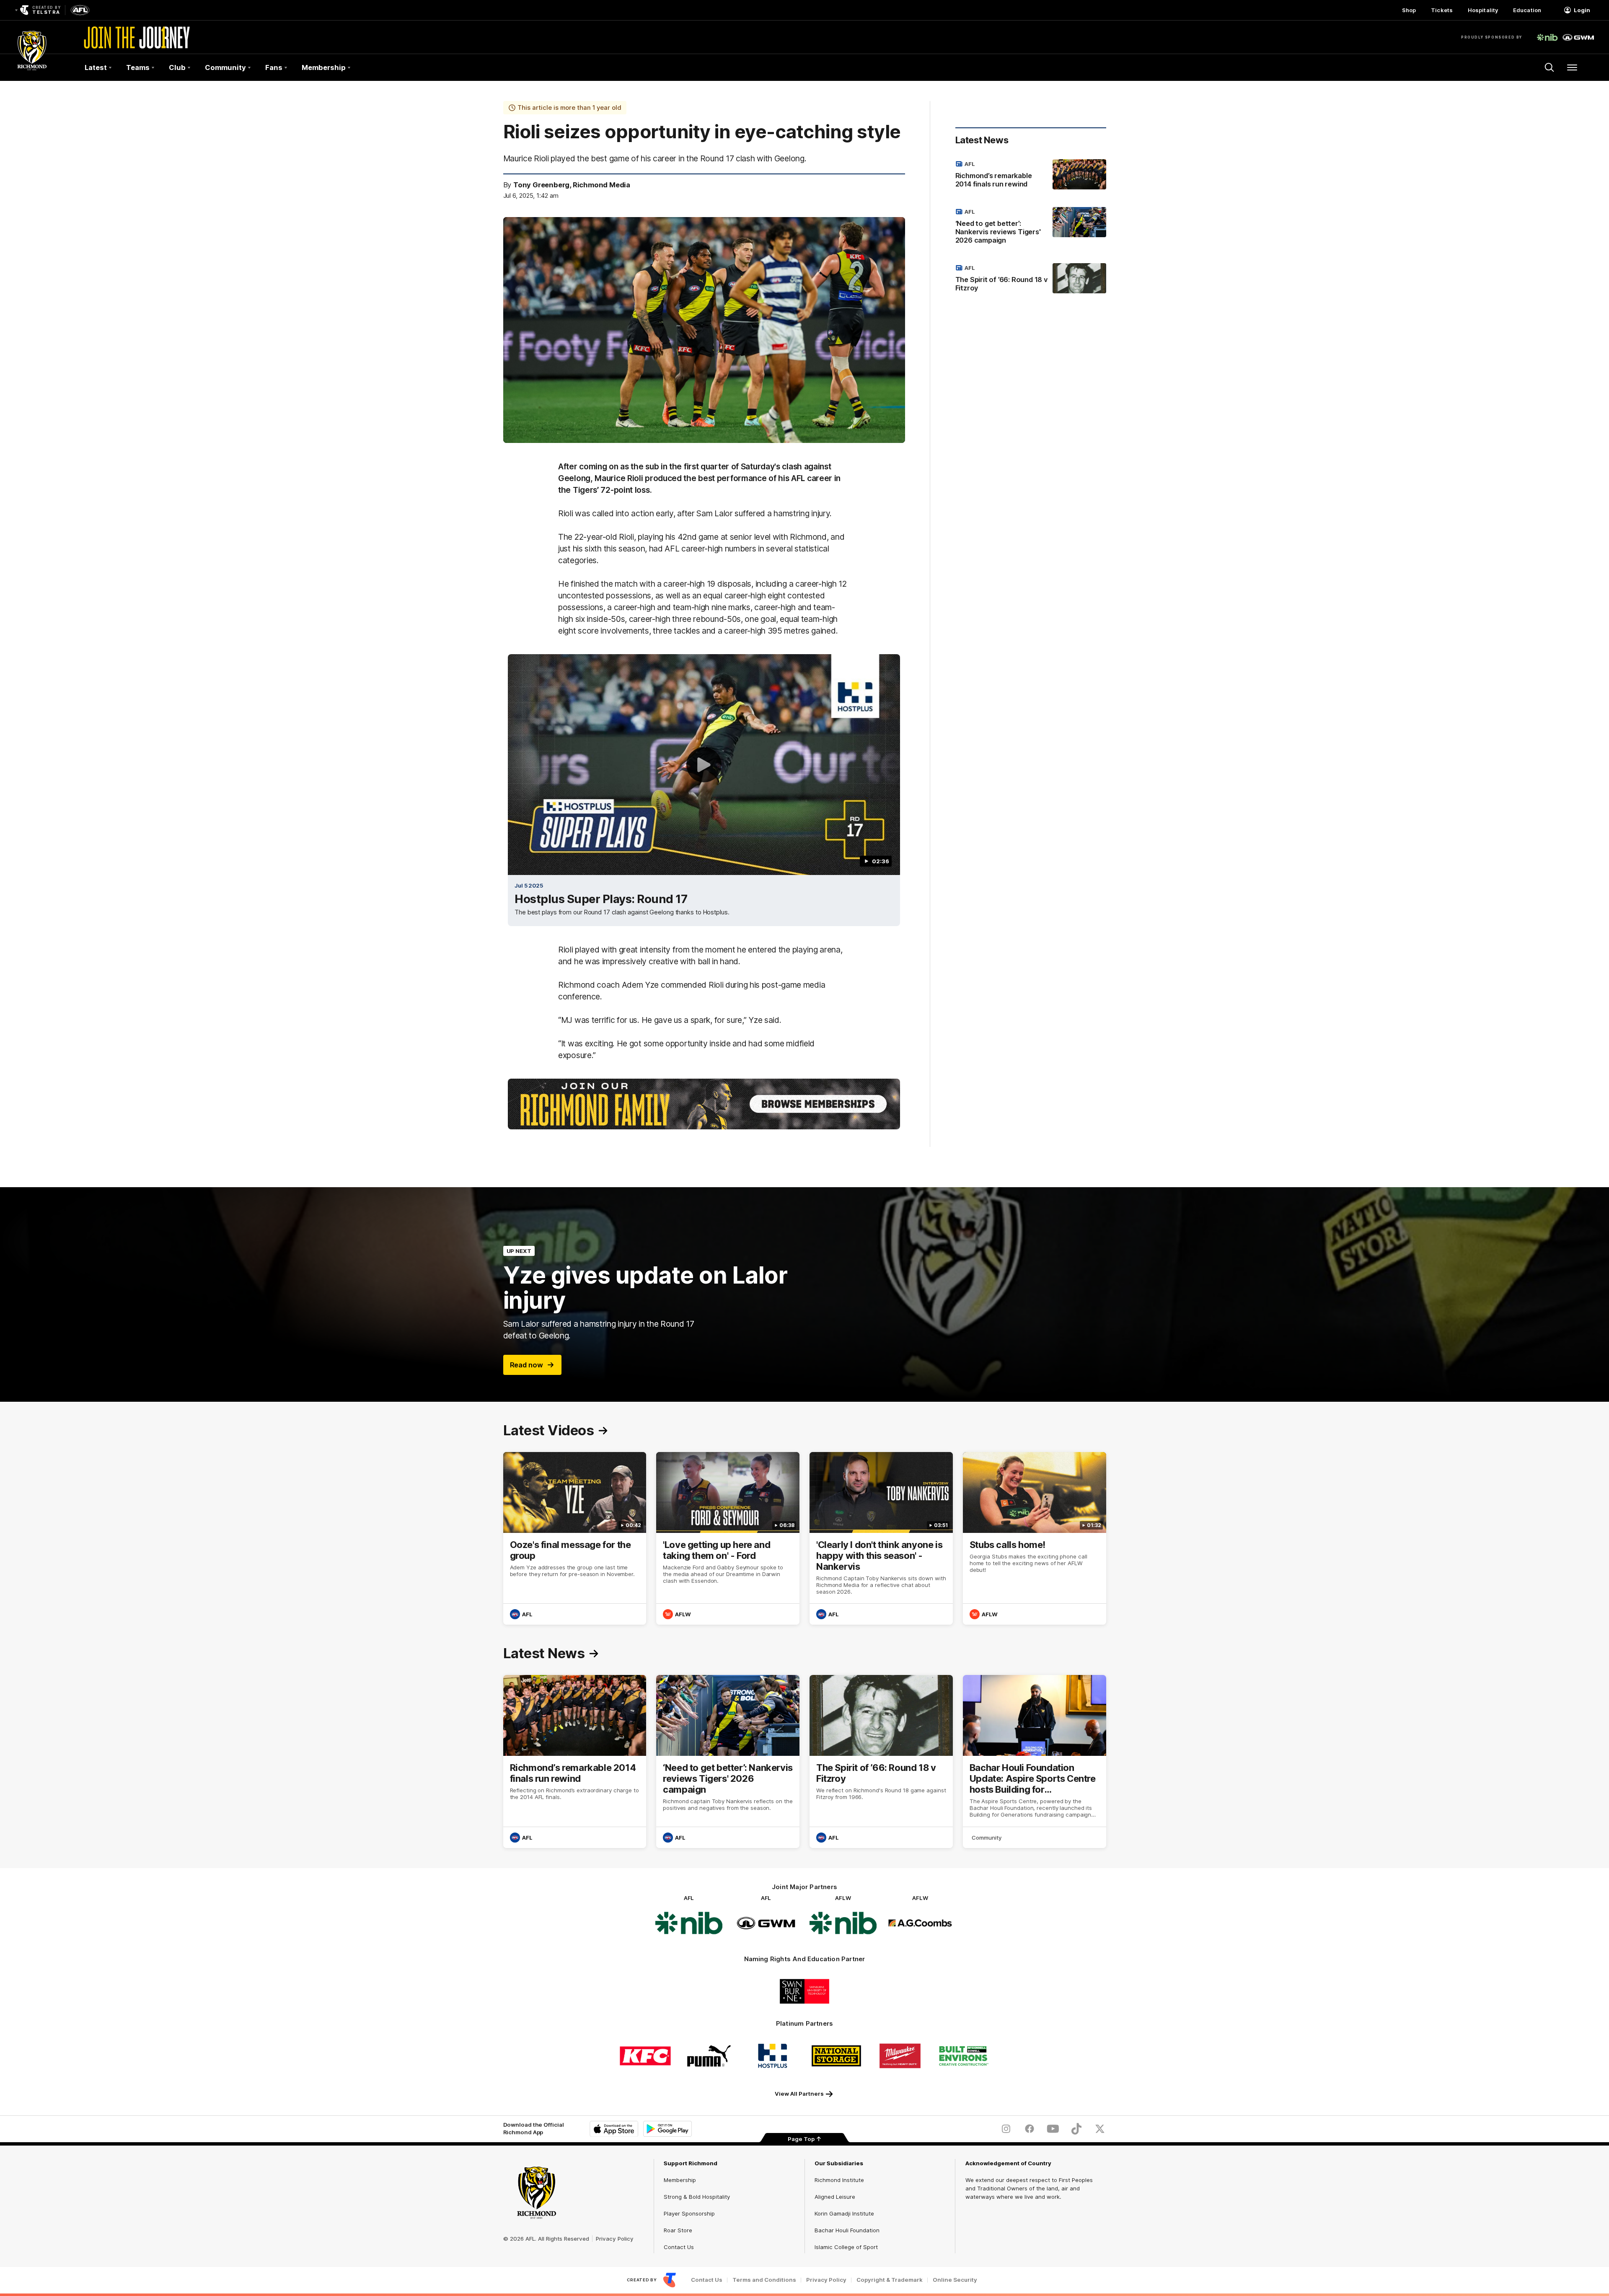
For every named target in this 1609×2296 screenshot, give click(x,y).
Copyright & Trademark (890, 2280)
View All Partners (799, 2094)
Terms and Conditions (764, 2280)
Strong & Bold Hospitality (697, 2197)
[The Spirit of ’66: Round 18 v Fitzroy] (1031, 280)
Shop (1409, 10)
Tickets (1442, 10)
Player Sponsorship (689, 2213)
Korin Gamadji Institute (844, 2213)
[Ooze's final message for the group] (575, 1539)
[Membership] (704, 1104)
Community (987, 1838)
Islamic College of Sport (846, 2247)
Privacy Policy (615, 2239)
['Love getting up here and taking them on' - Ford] (728, 1539)
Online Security (955, 2280)
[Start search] (1550, 67)
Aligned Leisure (835, 2197)
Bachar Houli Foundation (847, 2230)
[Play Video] (704, 765)
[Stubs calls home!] (1035, 1539)
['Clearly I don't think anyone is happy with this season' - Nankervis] (881, 1539)
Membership (680, 2180)
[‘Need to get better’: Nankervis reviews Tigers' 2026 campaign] (1031, 228)
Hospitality (1483, 10)
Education (1527, 10)
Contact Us (679, 2247)
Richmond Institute (839, 2180)
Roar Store (678, 2230)
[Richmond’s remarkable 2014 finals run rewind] (1031, 176)
